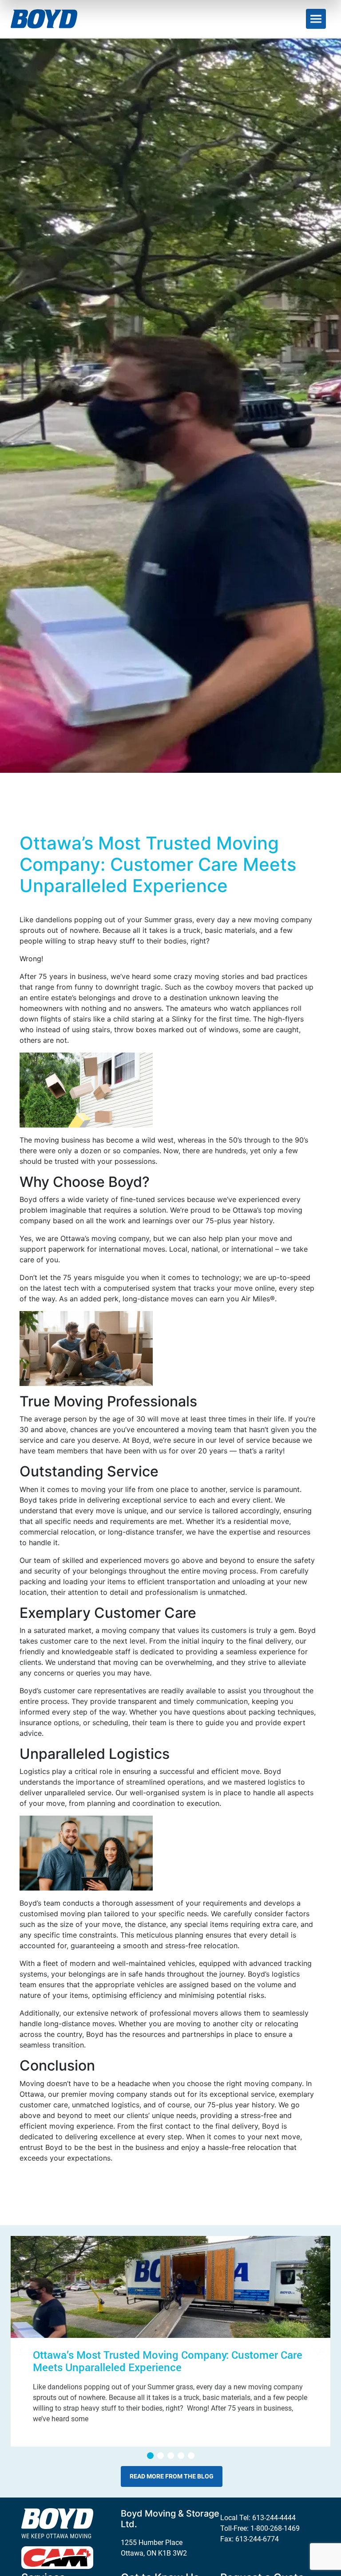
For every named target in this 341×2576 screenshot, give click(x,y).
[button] (150, 2456)
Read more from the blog (172, 2476)
